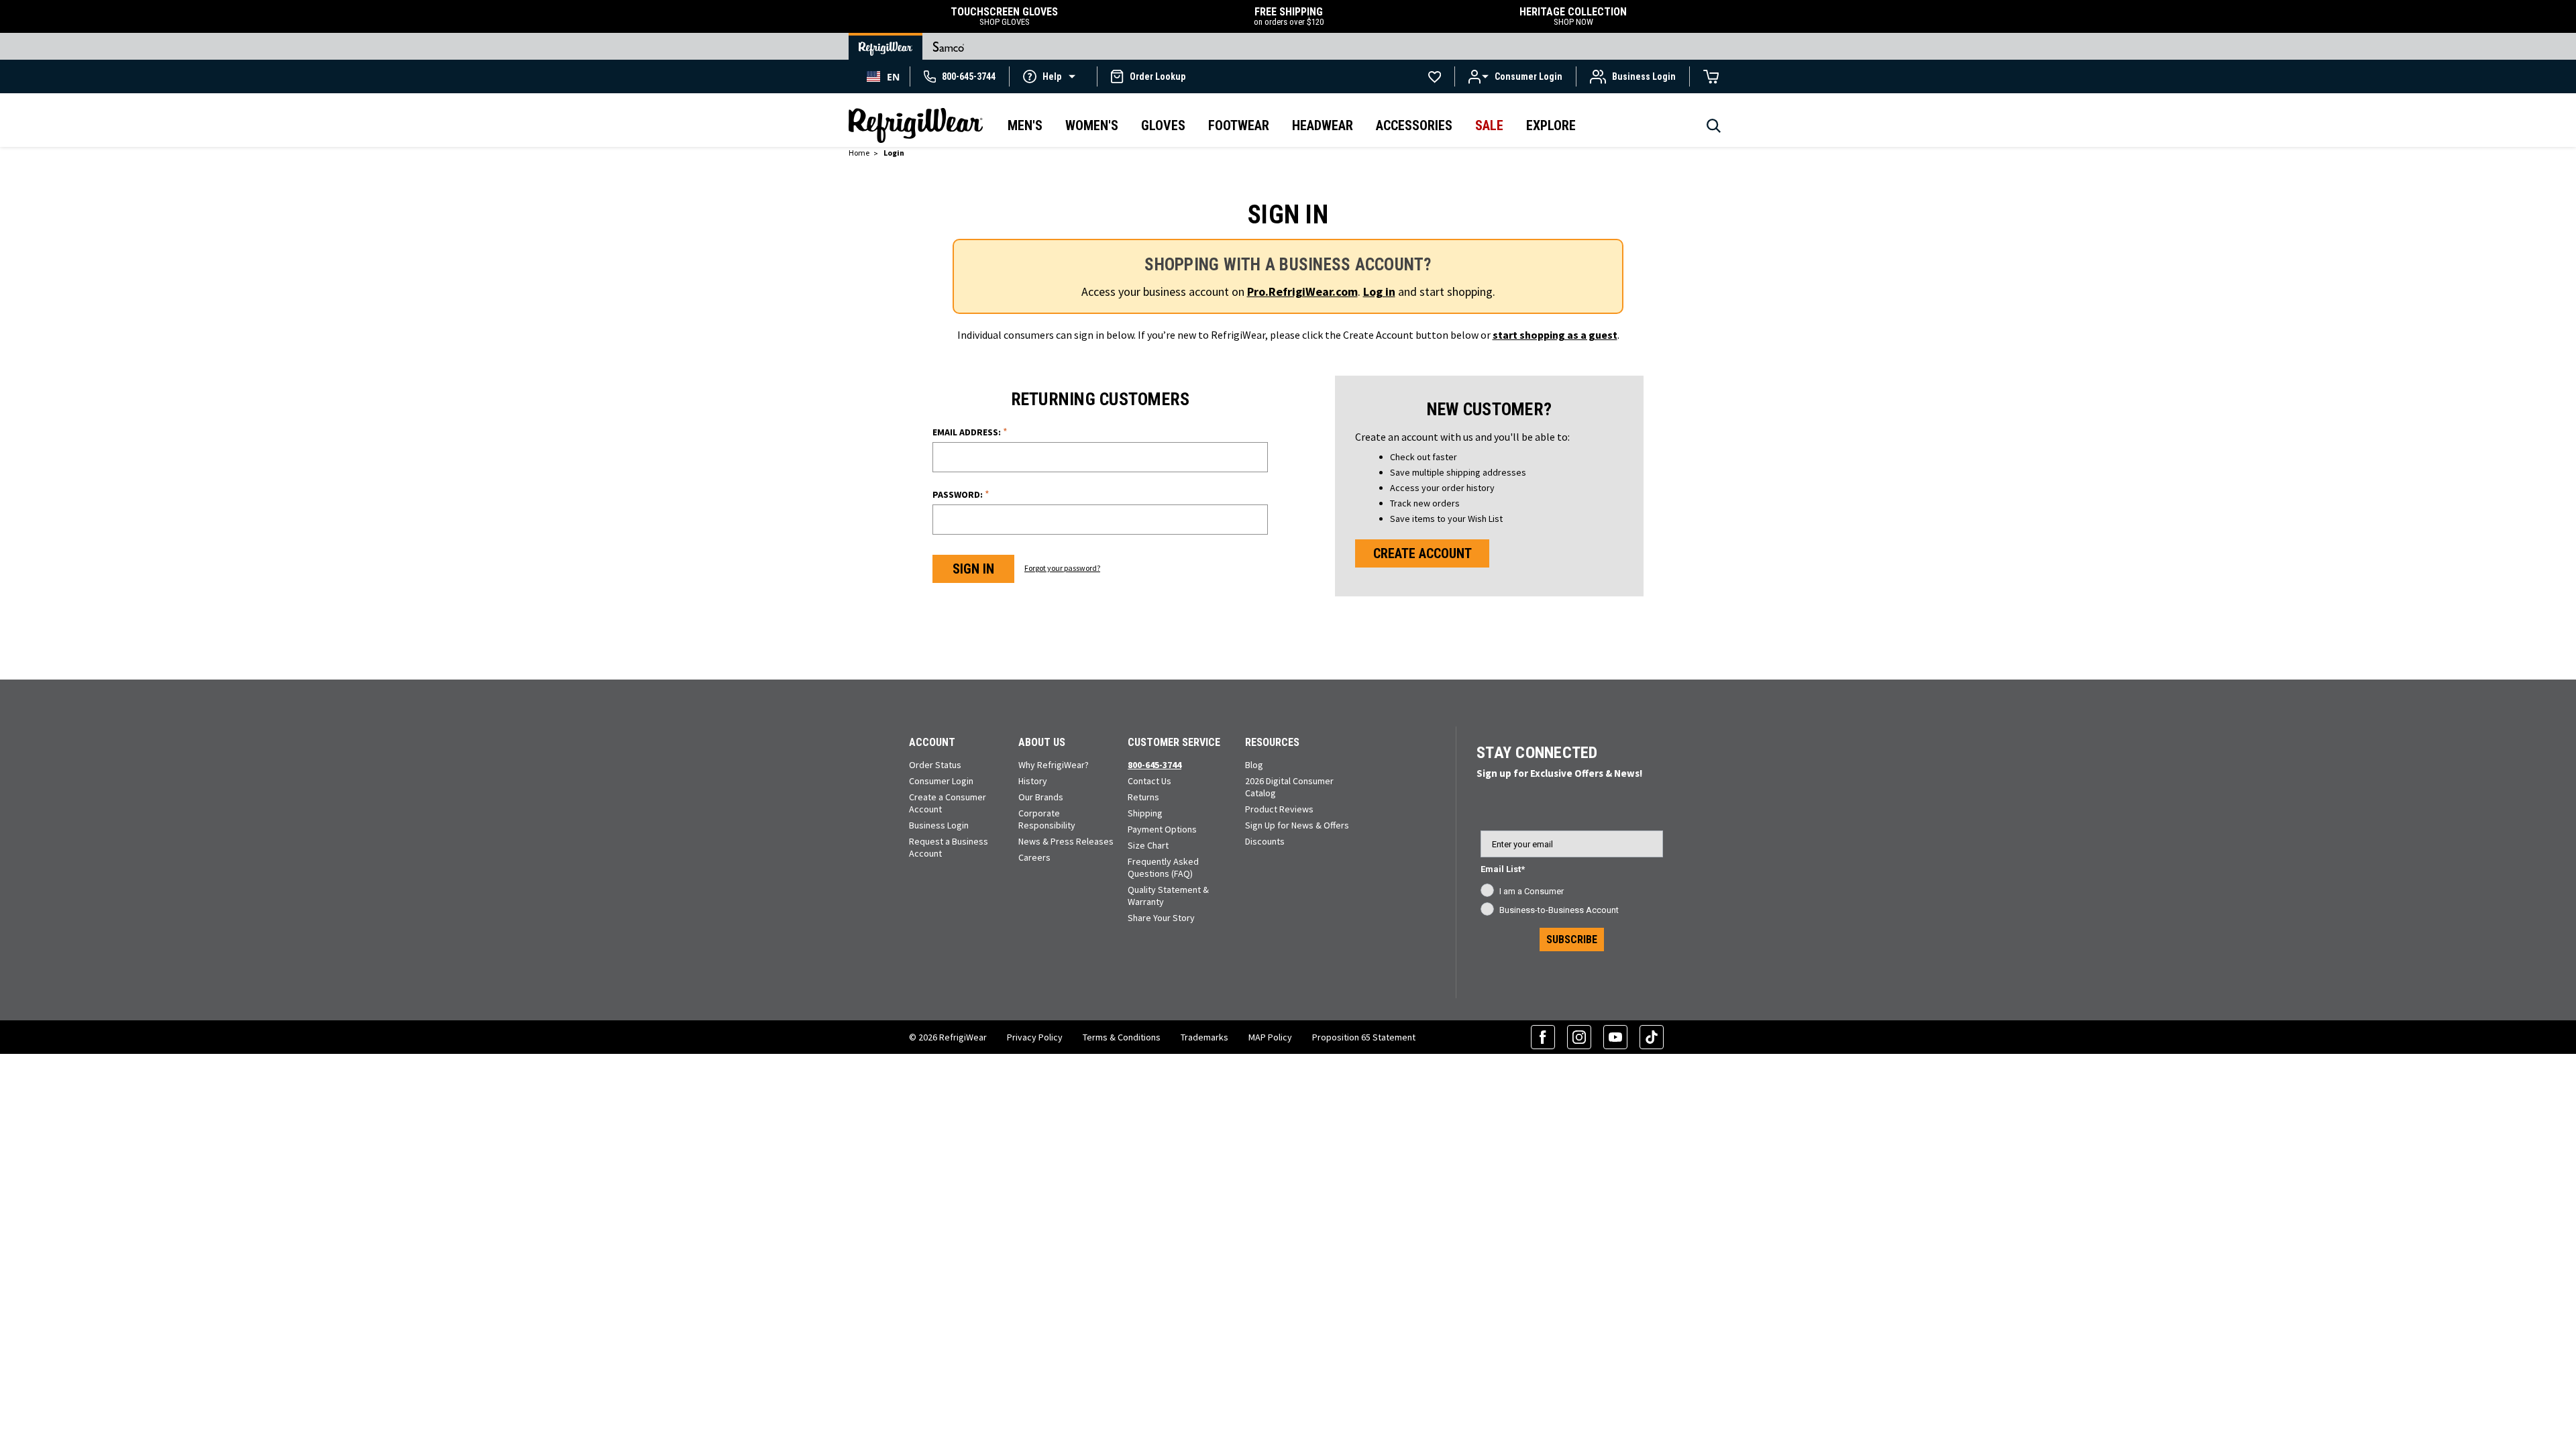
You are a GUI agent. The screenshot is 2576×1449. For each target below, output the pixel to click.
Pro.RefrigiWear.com (1302, 291)
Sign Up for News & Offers (1297, 825)
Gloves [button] (1163, 125)
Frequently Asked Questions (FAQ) (1163, 867)
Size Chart (1148, 845)
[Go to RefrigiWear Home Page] (885, 46)
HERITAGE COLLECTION (1573, 16)
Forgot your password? (1062, 568)
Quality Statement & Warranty (1168, 896)
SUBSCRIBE (1572, 940)
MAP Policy (1270, 1037)
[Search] (1714, 129)
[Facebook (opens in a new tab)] (1543, 1037)
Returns (1143, 797)
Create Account (1423, 553)
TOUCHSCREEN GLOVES (1004, 16)
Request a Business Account (949, 847)
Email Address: (970, 432)
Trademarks (1204, 1037)
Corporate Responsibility (1047, 819)
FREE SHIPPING (1289, 16)
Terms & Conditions (1122, 1037)
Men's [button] (1025, 125)
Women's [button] (1092, 125)
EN (893, 77)
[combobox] (883, 76)
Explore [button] (1551, 125)
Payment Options (1162, 829)
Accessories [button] (1414, 125)
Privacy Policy (1035, 1037)
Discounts (1265, 841)
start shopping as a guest (1555, 335)
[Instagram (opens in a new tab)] (1579, 1037)
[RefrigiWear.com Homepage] (916, 125)
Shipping (1145, 813)
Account (932, 742)
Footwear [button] (1239, 125)
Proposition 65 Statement (1364, 1037)
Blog (1254, 765)
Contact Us (1149, 781)
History (1033, 781)
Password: (961, 494)
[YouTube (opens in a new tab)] (1615, 1037)
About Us (1042, 742)
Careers (1034, 857)
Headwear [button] (1323, 125)
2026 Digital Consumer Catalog (1289, 787)
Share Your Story (1161, 918)
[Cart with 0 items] (1711, 76)
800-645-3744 (1155, 765)
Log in (1379, 291)
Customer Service (1174, 742)
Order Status (935, 765)
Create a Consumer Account (948, 803)
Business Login (939, 825)
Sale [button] (1489, 125)
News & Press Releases (1066, 841)
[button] (1053, 76)
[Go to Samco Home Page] (949, 46)
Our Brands (1041, 797)
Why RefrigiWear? (1054, 765)
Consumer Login (941, 781)
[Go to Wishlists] (1435, 76)
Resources (1272, 742)
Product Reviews (1279, 809)
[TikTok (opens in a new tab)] (1652, 1037)
